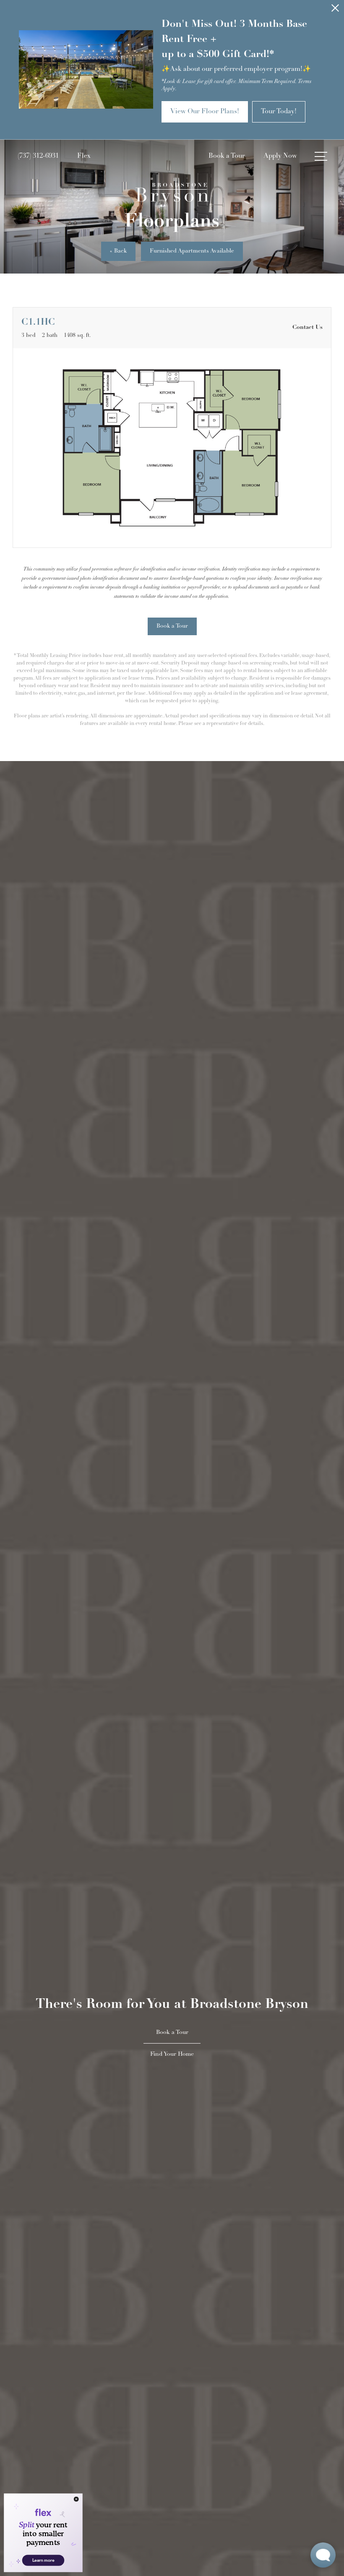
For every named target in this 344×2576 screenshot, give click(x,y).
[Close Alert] (335, 10)
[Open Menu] (321, 156)
